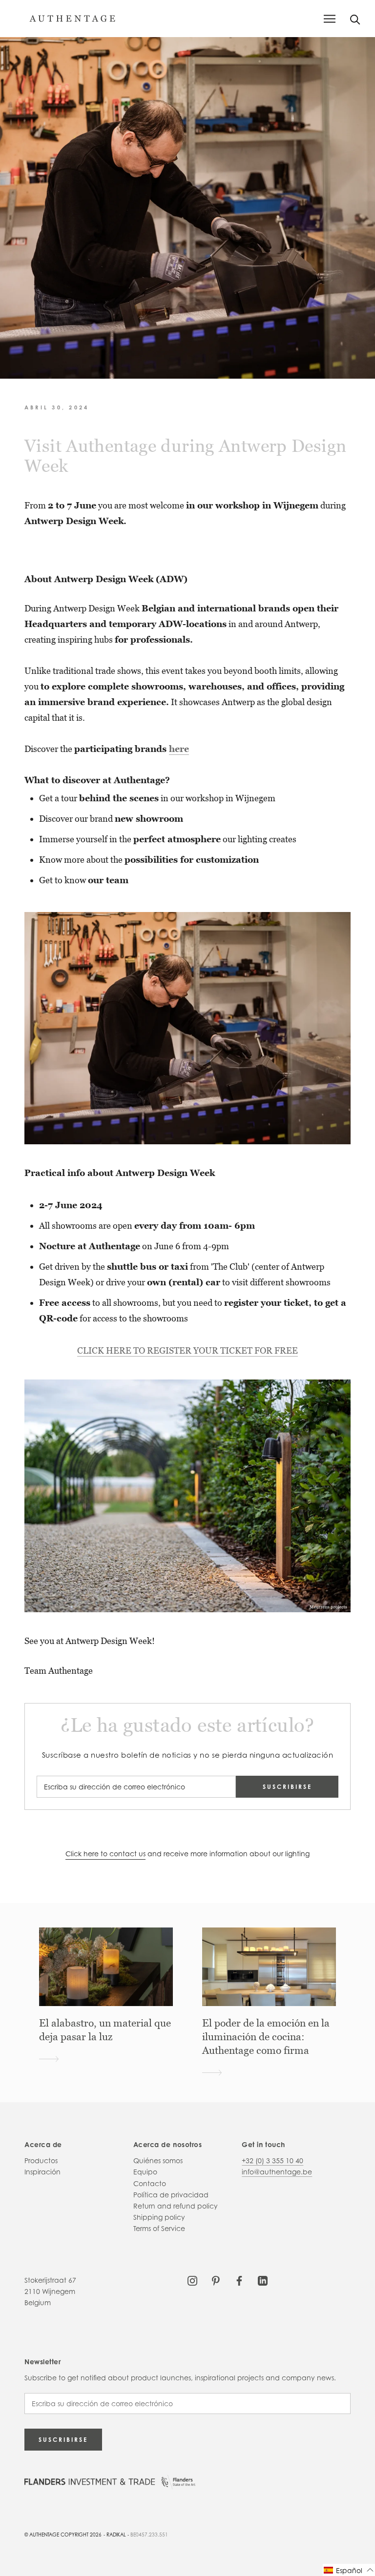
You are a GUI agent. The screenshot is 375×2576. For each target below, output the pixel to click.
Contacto (150, 2183)
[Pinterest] (216, 2280)
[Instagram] (192, 2280)
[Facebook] (239, 2280)
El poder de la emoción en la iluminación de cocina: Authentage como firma (266, 2037)
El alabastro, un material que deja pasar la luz (105, 2030)
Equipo (145, 2172)
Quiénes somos (158, 2160)
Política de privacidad (171, 2195)
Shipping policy (159, 2217)
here (179, 749)
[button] (349, 2570)
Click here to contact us (105, 1854)
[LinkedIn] (263, 2280)
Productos (41, 2160)
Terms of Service (159, 2228)
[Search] (355, 19)
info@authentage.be (277, 2172)
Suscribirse (287, 1787)
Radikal (116, 2535)
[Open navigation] (330, 19)
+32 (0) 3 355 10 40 (272, 2160)
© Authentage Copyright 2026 (63, 2535)
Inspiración (42, 2172)
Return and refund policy (176, 2206)
